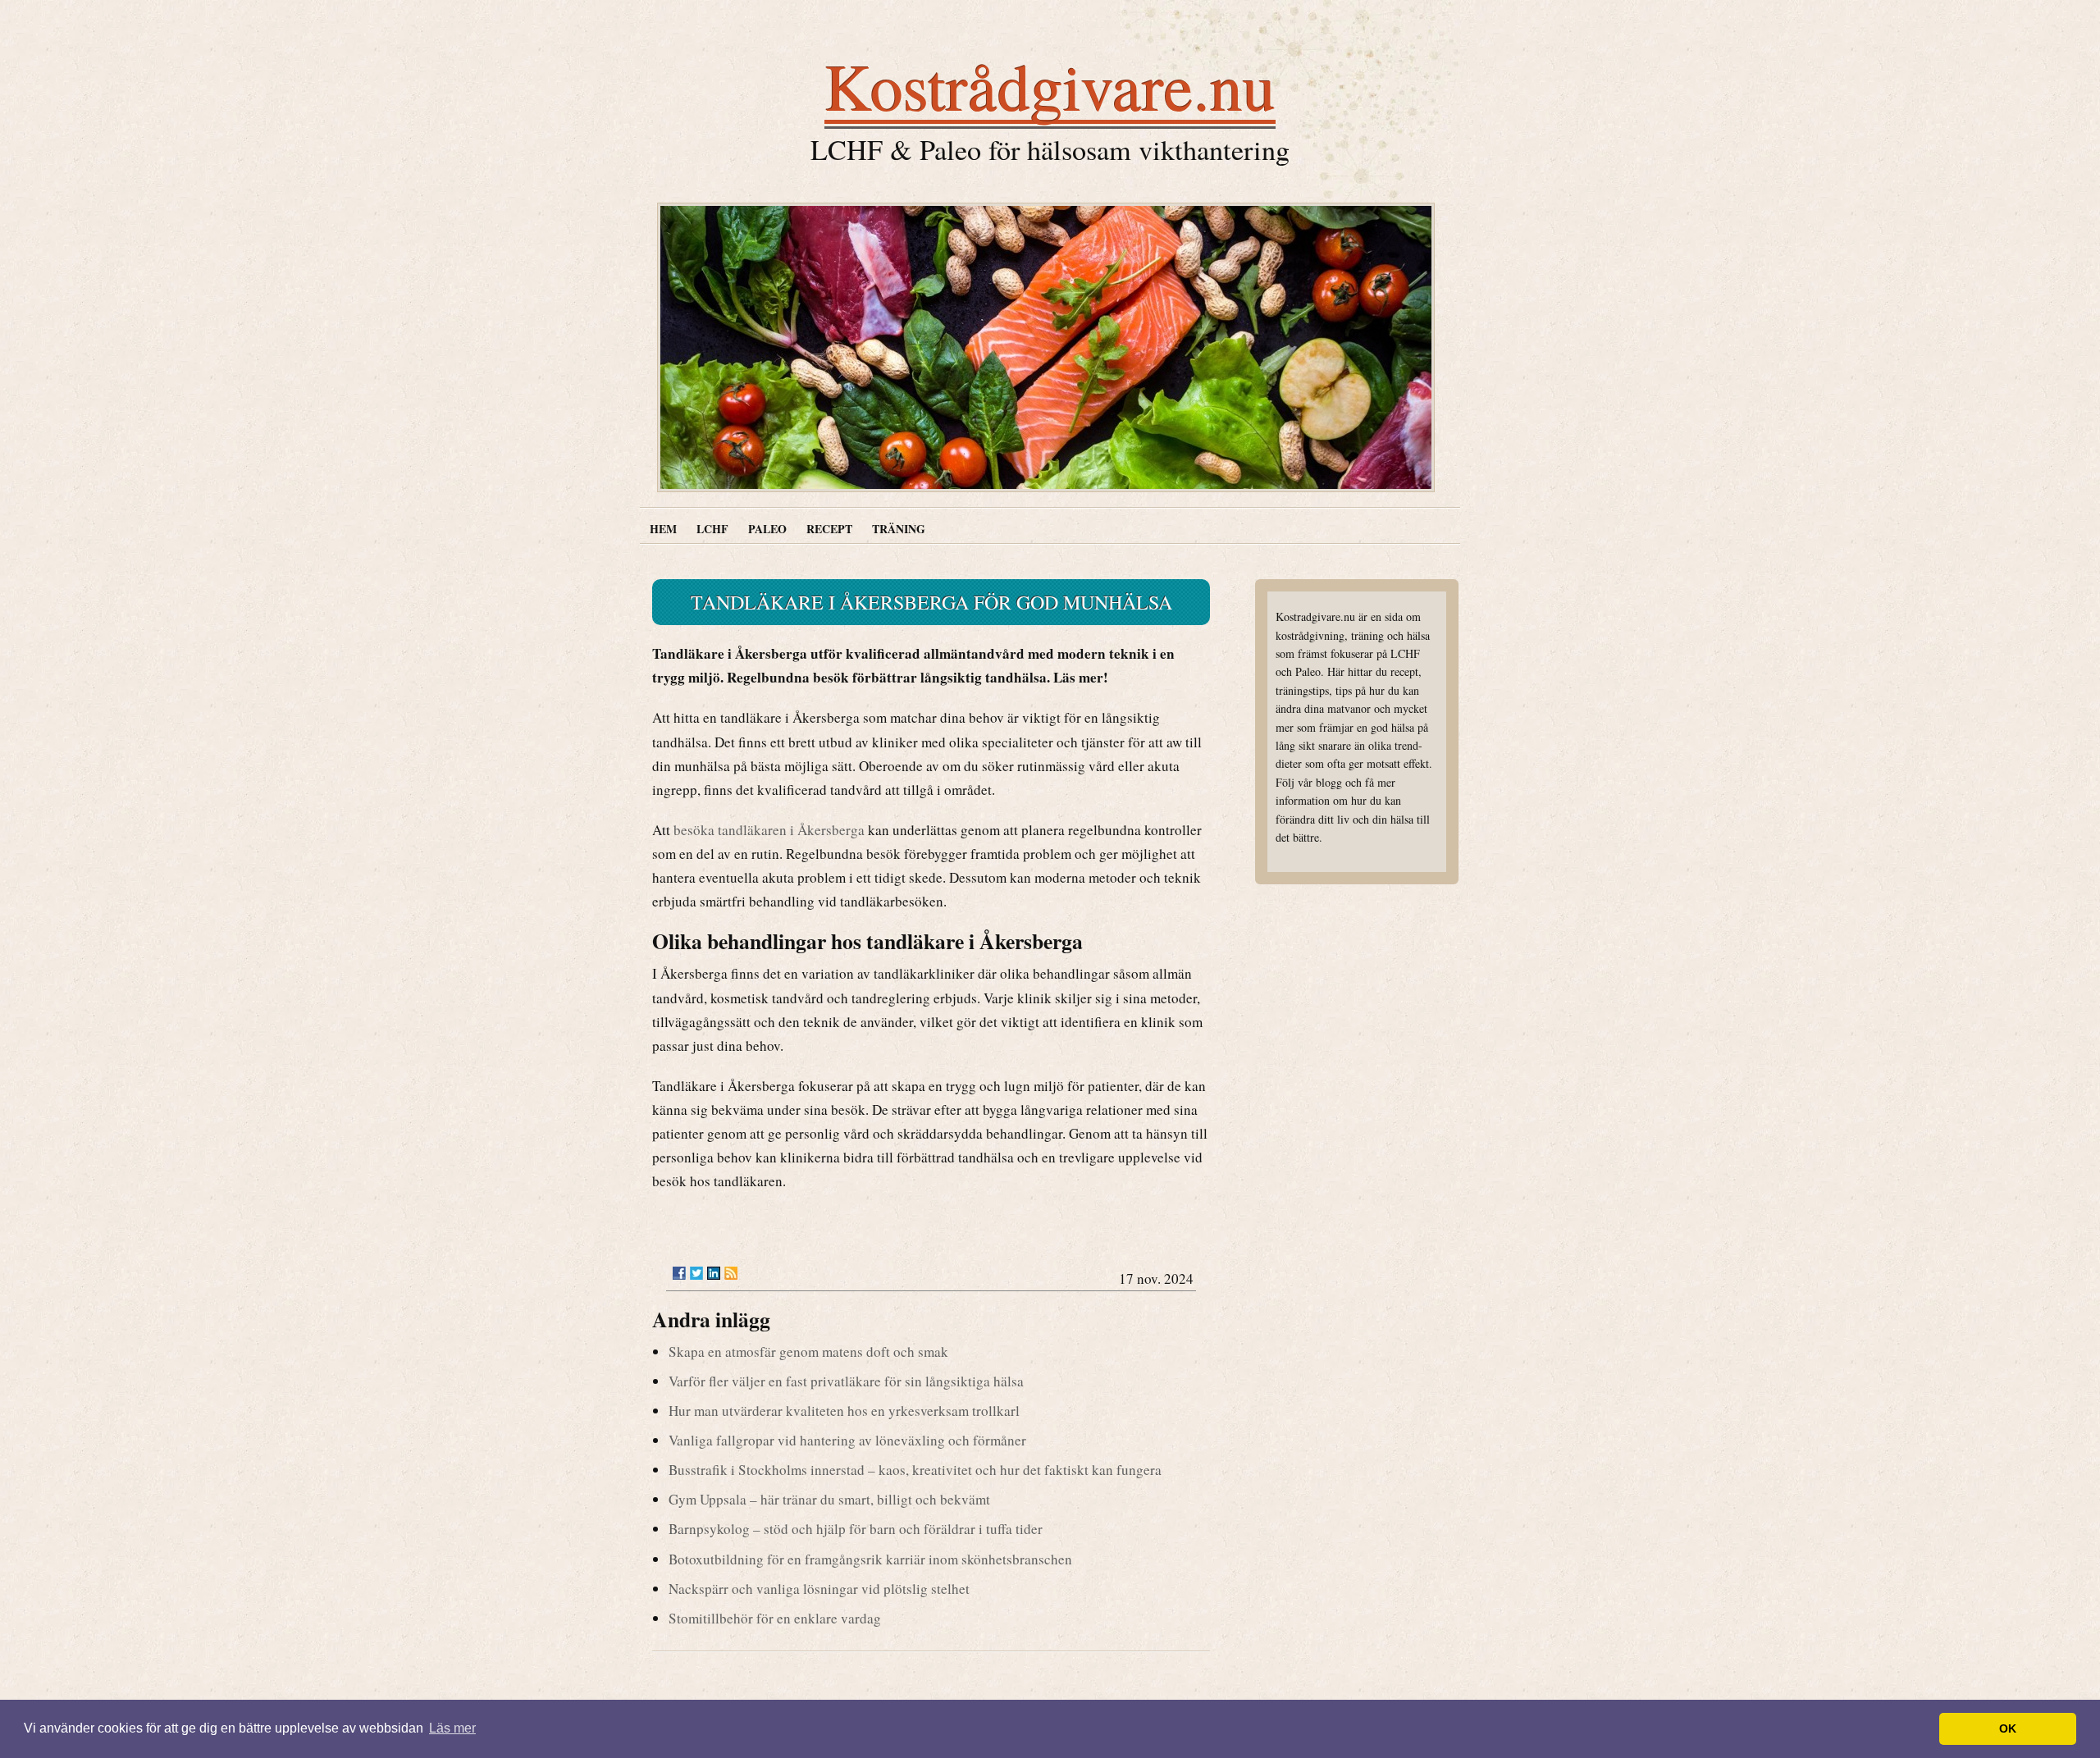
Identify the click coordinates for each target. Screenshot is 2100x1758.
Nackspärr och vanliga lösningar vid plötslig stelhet (819, 1589)
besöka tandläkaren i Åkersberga (769, 830)
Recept (829, 529)
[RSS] (731, 1273)
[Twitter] (696, 1273)
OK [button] (2008, 1728)
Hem (663, 529)
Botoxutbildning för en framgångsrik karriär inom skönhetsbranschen (870, 1559)
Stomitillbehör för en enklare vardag (775, 1618)
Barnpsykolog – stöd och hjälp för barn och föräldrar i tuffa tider (856, 1529)
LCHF (712, 529)
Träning (899, 529)
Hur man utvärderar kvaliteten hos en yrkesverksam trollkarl (844, 1411)
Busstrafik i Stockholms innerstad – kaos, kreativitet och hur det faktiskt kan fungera (915, 1470)
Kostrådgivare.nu (1050, 85)
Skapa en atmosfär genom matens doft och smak (808, 1352)
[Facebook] (679, 1273)
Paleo (767, 529)
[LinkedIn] (714, 1273)
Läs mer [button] (452, 1728)
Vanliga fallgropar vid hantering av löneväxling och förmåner (847, 1440)
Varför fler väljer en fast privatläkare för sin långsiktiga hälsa (846, 1381)
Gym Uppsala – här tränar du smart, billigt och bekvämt (829, 1499)
